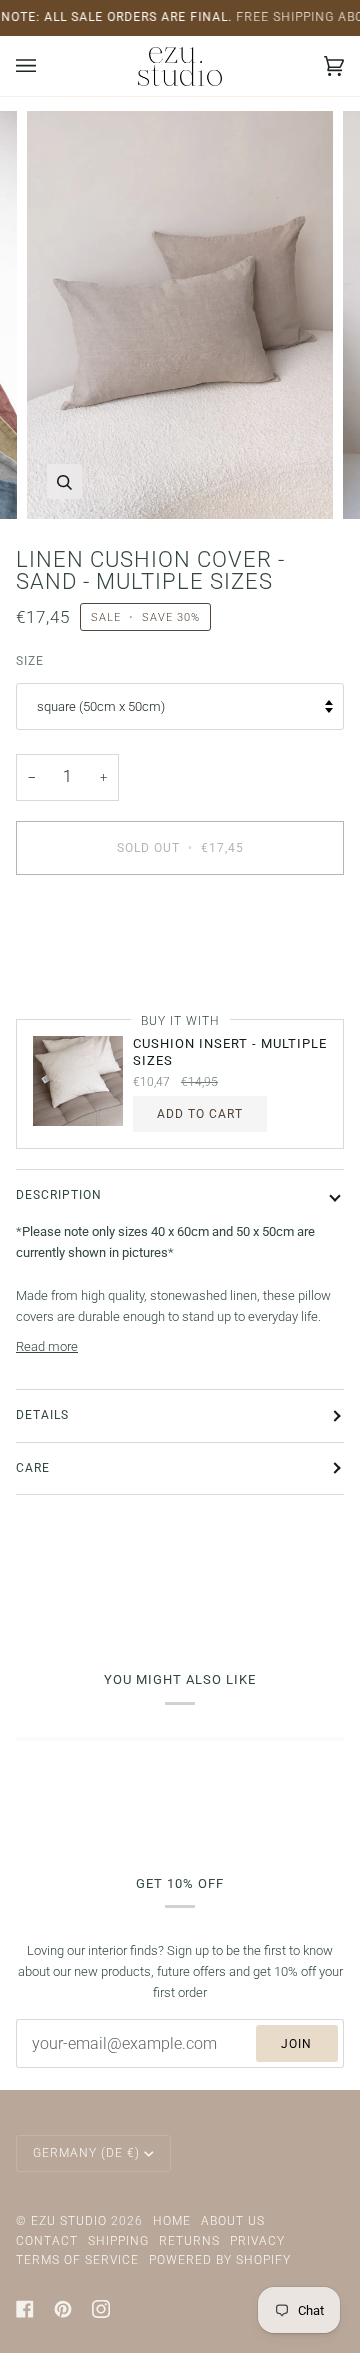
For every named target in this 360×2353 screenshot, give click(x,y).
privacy (257, 2241)
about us (233, 2221)
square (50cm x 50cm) (101, 706)
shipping (118, 2241)
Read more (47, 1346)
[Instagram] (101, 2309)
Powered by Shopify (220, 2260)
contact (47, 2241)
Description (59, 1195)
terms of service (77, 2260)
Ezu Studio (69, 2221)
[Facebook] (25, 2309)
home (172, 2221)
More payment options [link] (79, 967)
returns (189, 2241)
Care (33, 1468)
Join (296, 2044)
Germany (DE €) (86, 2153)
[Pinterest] (63, 2309)
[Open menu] (46, 66)
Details (42, 1415)
